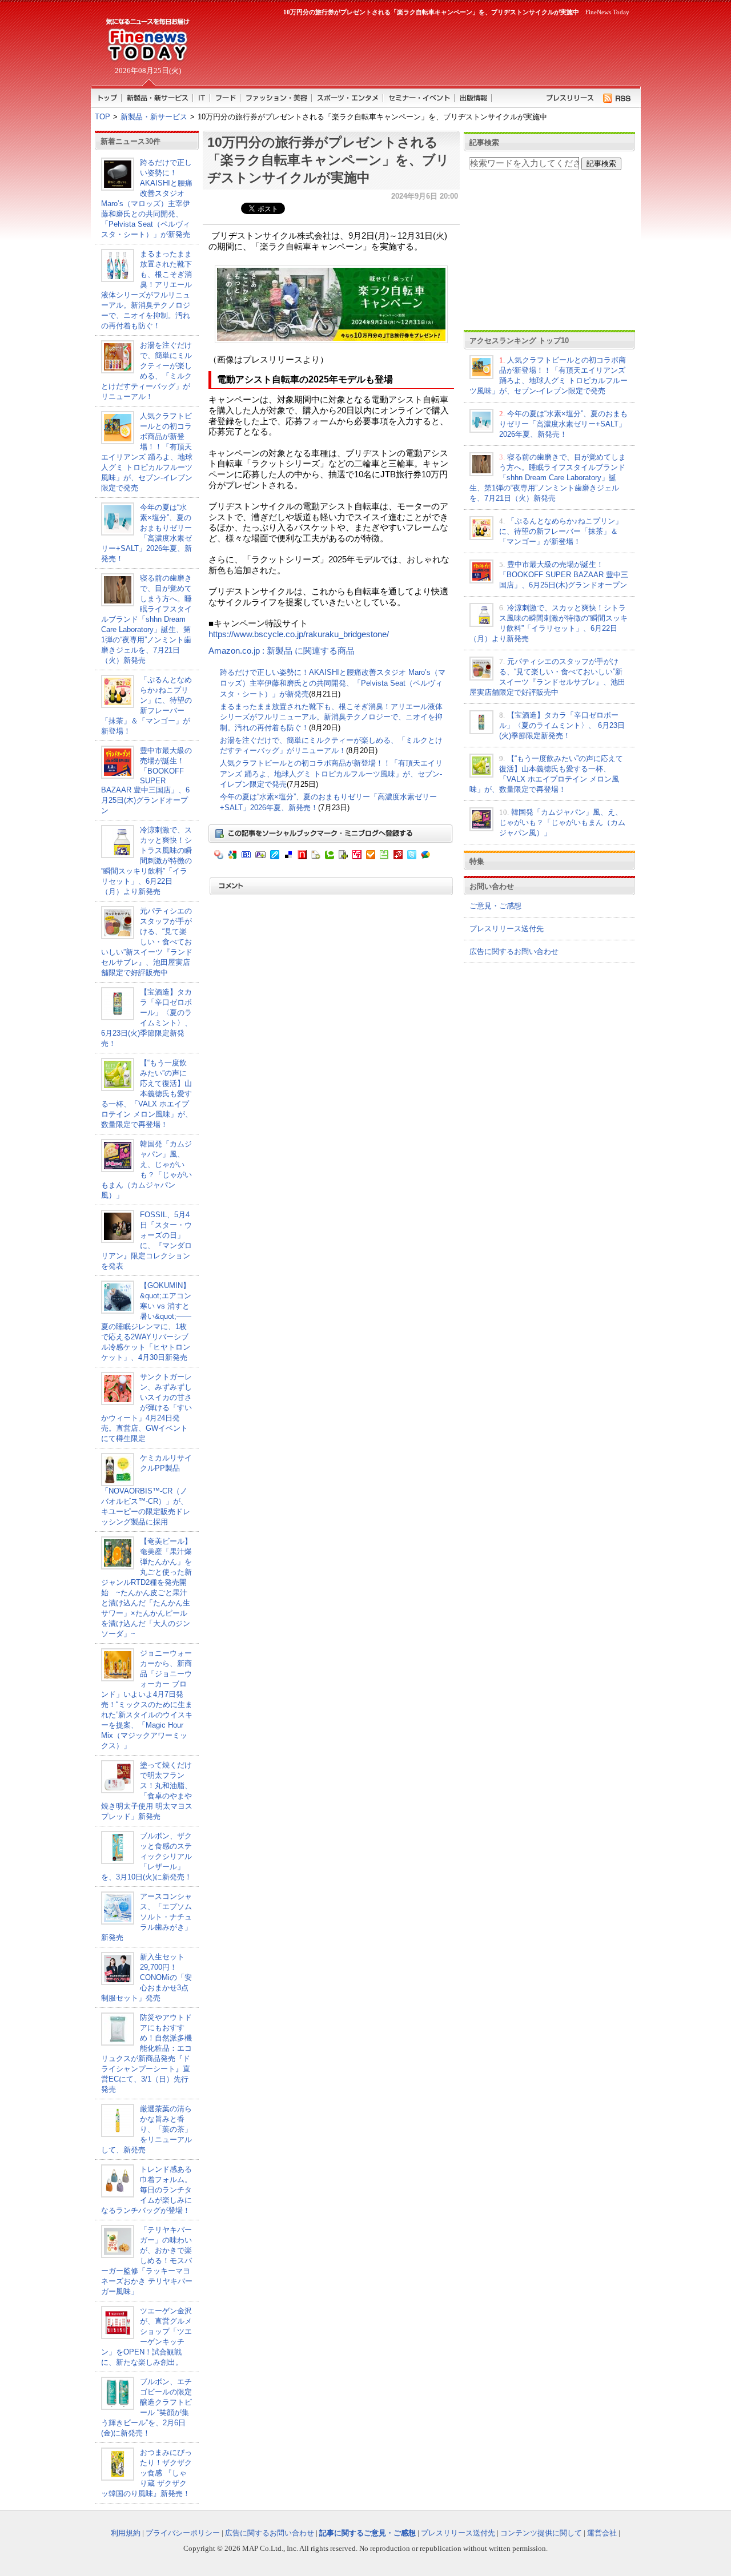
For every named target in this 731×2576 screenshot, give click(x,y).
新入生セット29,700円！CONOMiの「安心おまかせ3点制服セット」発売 (146, 1977)
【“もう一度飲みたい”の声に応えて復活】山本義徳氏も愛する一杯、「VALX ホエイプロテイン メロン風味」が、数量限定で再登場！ (147, 1094)
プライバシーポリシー (183, 2533)
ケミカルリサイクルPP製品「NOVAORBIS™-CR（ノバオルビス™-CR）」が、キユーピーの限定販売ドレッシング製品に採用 (146, 1490)
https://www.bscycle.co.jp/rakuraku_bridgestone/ (299, 634)
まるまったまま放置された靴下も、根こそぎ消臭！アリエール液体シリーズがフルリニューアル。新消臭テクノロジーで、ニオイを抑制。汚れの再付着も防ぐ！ (331, 717)
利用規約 (126, 2533)
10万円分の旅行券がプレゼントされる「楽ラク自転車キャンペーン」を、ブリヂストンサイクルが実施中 (328, 160)
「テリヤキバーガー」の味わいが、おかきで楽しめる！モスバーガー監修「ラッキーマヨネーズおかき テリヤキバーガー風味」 (147, 2261)
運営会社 (602, 2533)
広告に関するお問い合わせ (514, 951)
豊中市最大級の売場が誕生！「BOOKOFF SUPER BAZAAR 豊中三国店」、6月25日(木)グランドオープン (146, 780)
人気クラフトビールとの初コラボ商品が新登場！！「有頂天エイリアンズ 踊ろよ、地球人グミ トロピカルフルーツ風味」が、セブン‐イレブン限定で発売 (331, 774)
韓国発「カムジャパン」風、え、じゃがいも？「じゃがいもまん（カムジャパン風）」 (562, 822)
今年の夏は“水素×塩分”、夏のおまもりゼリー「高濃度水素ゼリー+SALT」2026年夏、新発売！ (563, 424)
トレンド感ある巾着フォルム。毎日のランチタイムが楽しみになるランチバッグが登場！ (146, 2190)
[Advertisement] (417, 49)
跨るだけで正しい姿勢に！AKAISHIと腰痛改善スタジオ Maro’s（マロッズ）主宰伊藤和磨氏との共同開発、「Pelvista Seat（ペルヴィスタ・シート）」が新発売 (333, 683)
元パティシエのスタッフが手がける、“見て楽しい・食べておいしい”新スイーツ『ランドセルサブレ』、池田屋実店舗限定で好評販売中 (147, 942)
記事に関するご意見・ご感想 (367, 2533)
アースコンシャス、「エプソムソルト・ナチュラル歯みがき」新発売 (146, 1917)
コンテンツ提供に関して (541, 2533)
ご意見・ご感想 (495, 906)
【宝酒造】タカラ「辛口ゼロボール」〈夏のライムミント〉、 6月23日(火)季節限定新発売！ (562, 725)
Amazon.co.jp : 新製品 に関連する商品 (282, 651)
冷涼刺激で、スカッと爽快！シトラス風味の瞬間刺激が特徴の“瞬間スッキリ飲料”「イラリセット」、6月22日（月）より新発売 (146, 861)
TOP (103, 117)
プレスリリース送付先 (507, 929)
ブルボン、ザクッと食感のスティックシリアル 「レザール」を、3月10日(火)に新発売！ (146, 1856)
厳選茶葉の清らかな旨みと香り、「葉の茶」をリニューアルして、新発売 (146, 2129)
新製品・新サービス (154, 117)
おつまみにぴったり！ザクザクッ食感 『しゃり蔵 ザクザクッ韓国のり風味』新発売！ (146, 2473)
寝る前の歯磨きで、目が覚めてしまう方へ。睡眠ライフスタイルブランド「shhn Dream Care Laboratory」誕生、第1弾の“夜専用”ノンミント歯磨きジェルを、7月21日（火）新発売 (146, 619)
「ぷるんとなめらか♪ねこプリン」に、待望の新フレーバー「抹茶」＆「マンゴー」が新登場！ (561, 531)
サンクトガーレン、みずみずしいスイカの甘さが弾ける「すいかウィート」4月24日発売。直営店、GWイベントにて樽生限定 (146, 1408)
